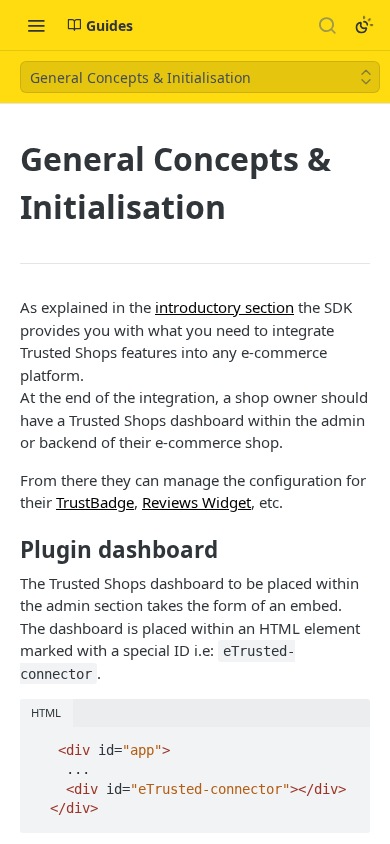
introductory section (224, 307)
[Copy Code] (346, 744)
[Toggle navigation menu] (36, 25)
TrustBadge (95, 502)
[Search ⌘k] (327, 25)
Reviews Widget (196, 502)
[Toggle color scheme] (364, 25)
